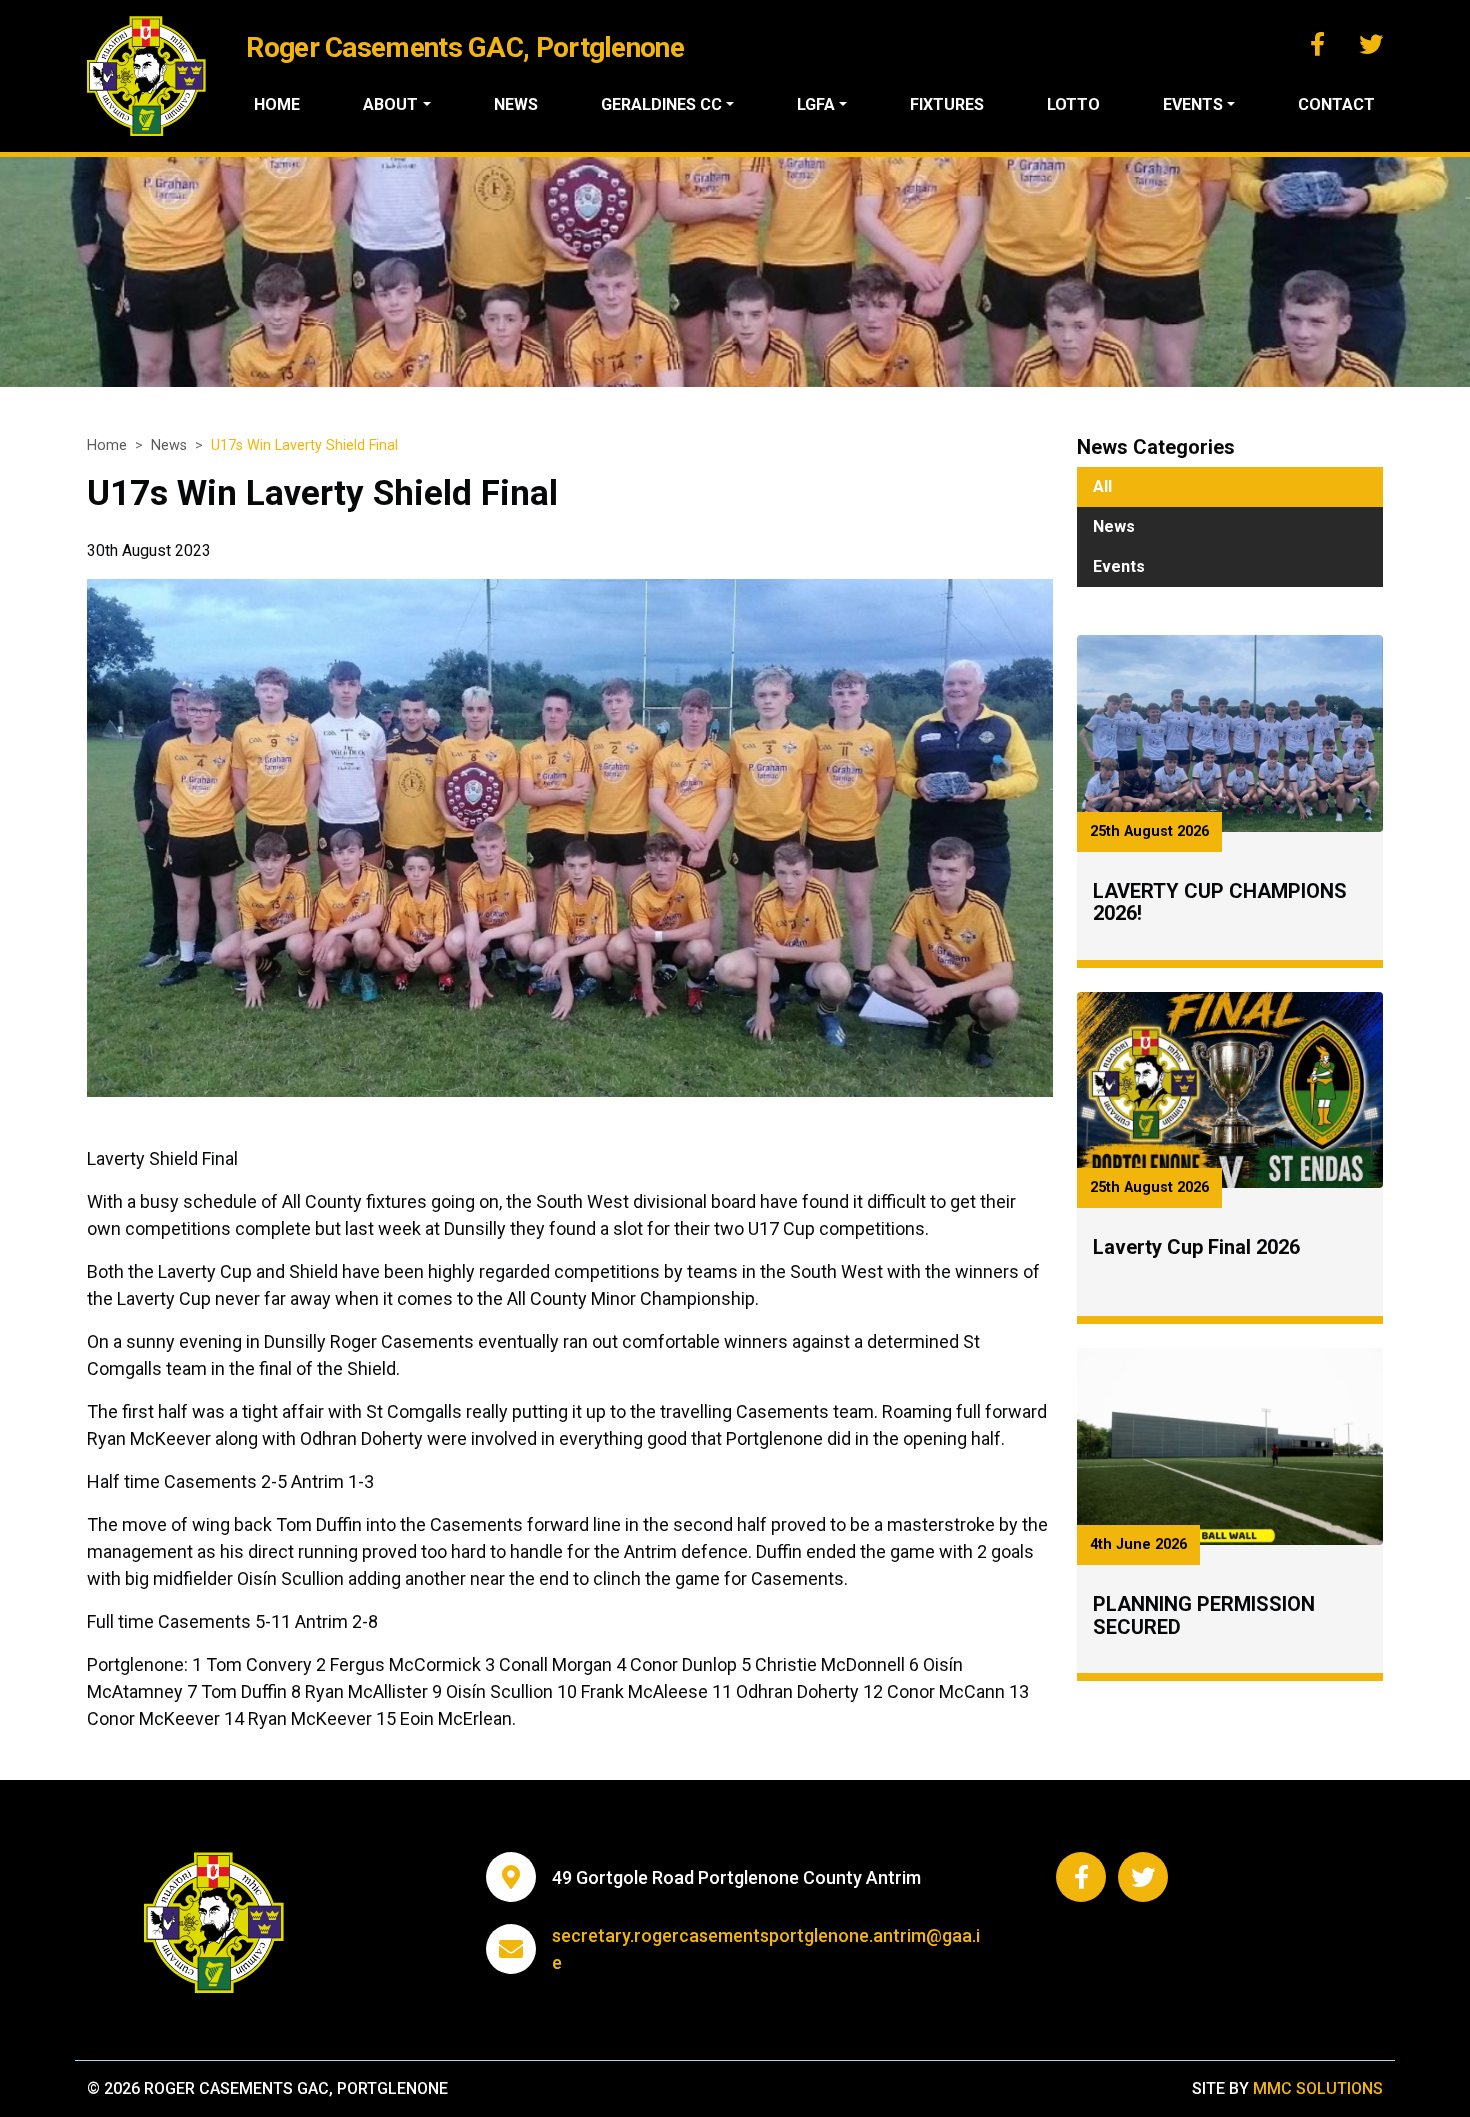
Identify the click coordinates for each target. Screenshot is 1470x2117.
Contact (1336, 104)
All (1102, 486)
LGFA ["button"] (816, 104)
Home (277, 104)
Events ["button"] (1193, 104)
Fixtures (947, 104)
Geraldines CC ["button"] (661, 104)
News (516, 104)
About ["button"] (390, 104)
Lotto (1073, 104)
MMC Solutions (1318, 2088)
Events (1119, 566)
